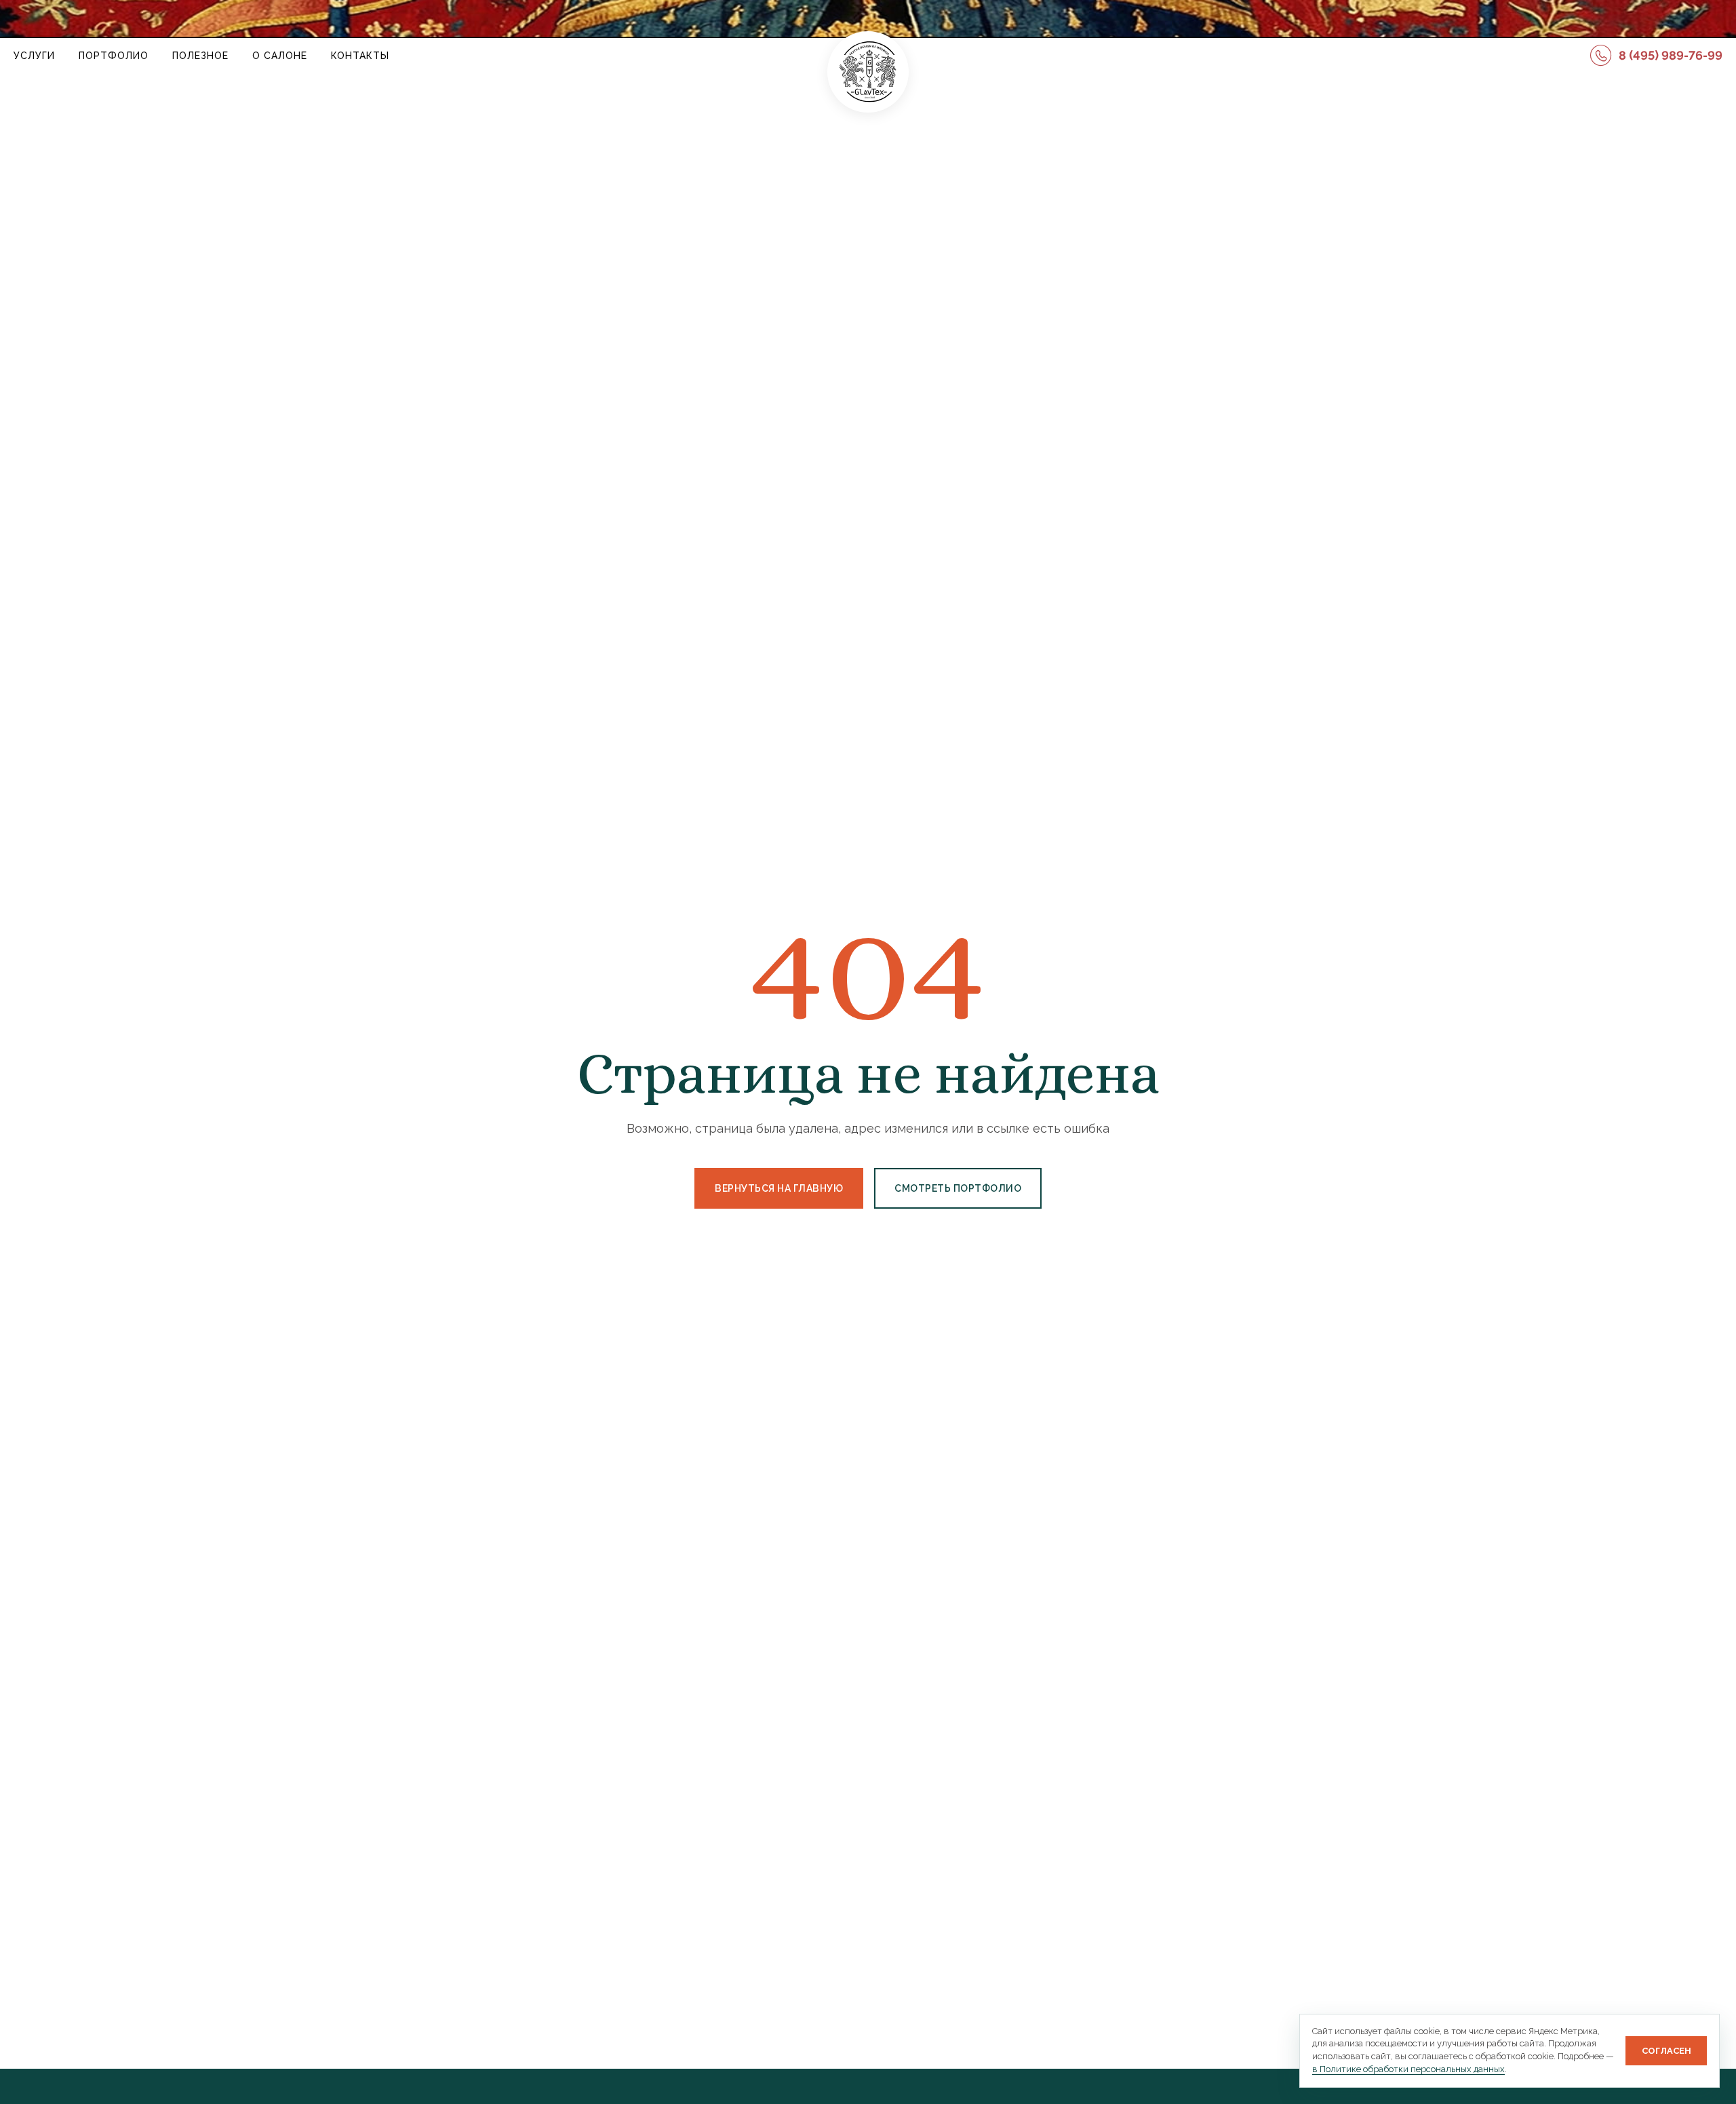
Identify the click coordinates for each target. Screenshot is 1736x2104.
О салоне (280, 56)
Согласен (1666, 2051)
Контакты (360, 56)
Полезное (200, 56)
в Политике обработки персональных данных (1408, 2069)
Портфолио (114, 56)
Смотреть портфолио (958, 1188)
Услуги (34, 56)
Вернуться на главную (779, 1188)
